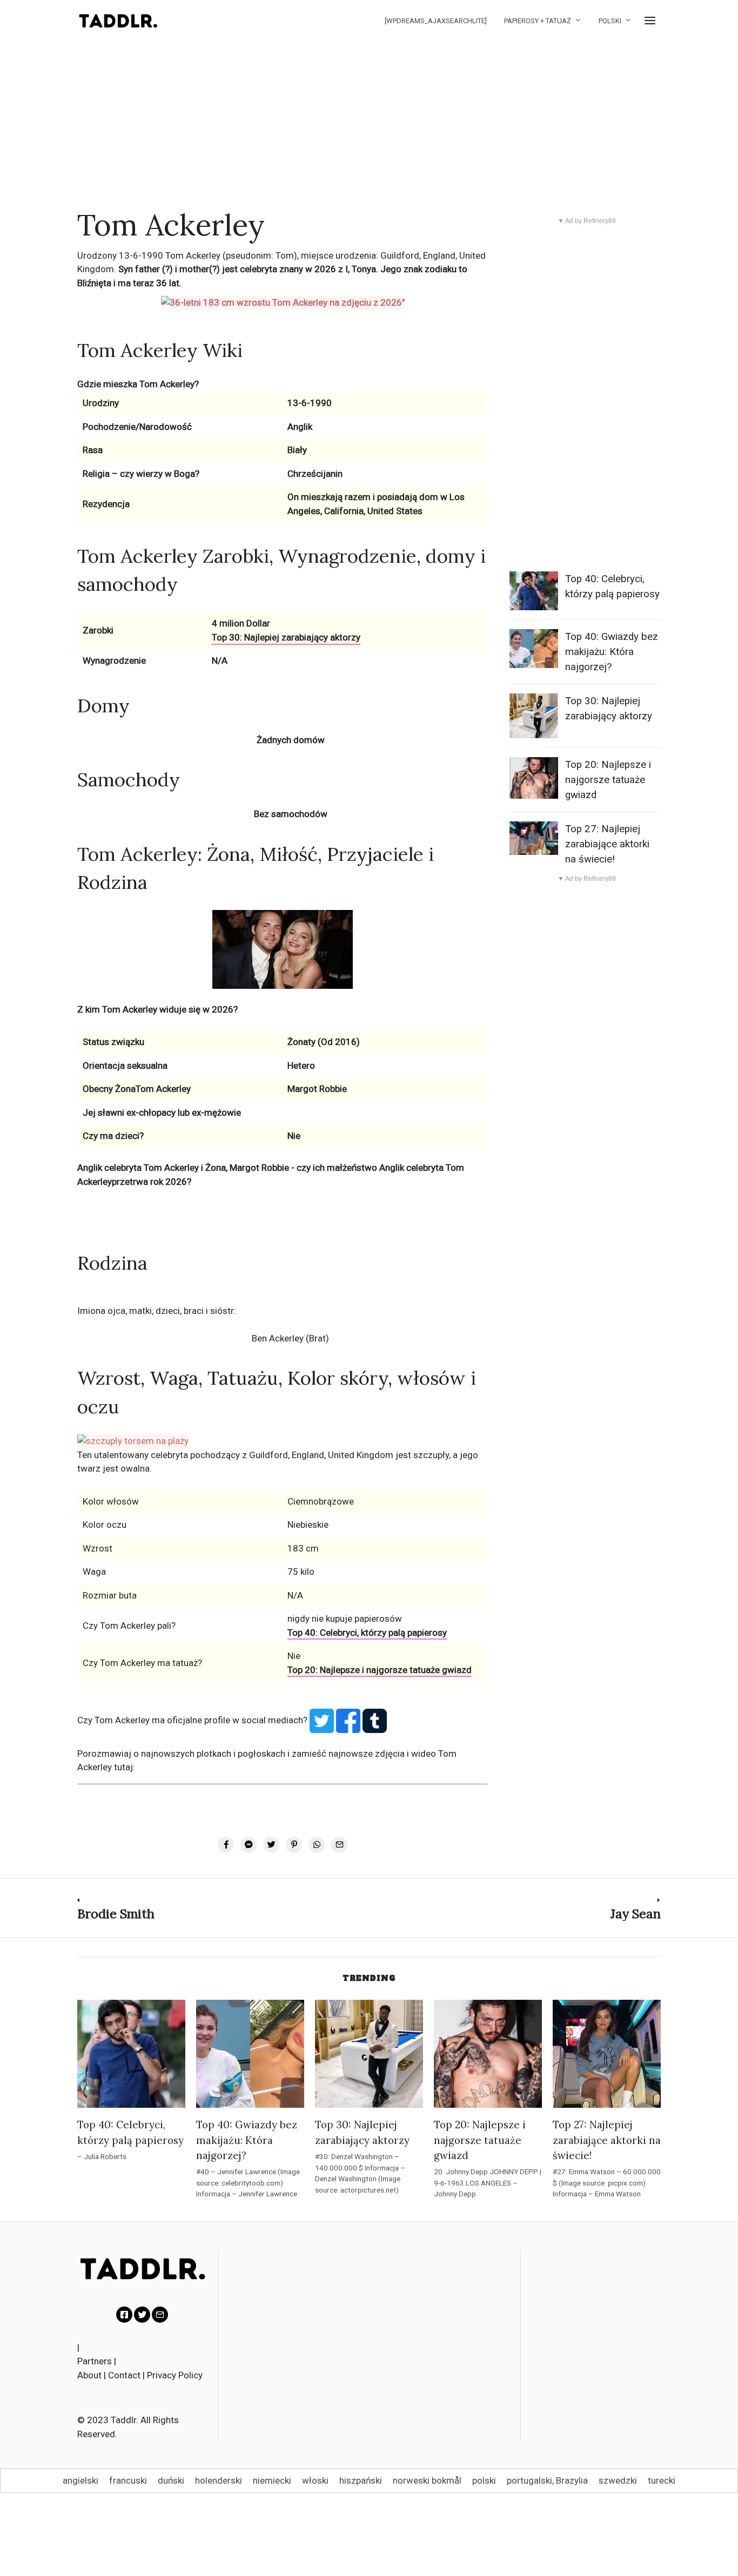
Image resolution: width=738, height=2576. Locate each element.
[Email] (160, 2315)
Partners (95, 2361)
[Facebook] (124, 2315)
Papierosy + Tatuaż (538, 21)
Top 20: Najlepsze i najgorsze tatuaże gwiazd (380, 1670)
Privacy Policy (175, 2375)
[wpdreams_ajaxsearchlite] (436, 21)
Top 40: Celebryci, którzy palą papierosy (367, 1633)
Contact (124, 2375)
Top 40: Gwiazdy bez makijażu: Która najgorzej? (612, 652)
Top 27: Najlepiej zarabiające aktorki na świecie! (607, 844)
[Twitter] (142, 2315)
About (89, 2375)
